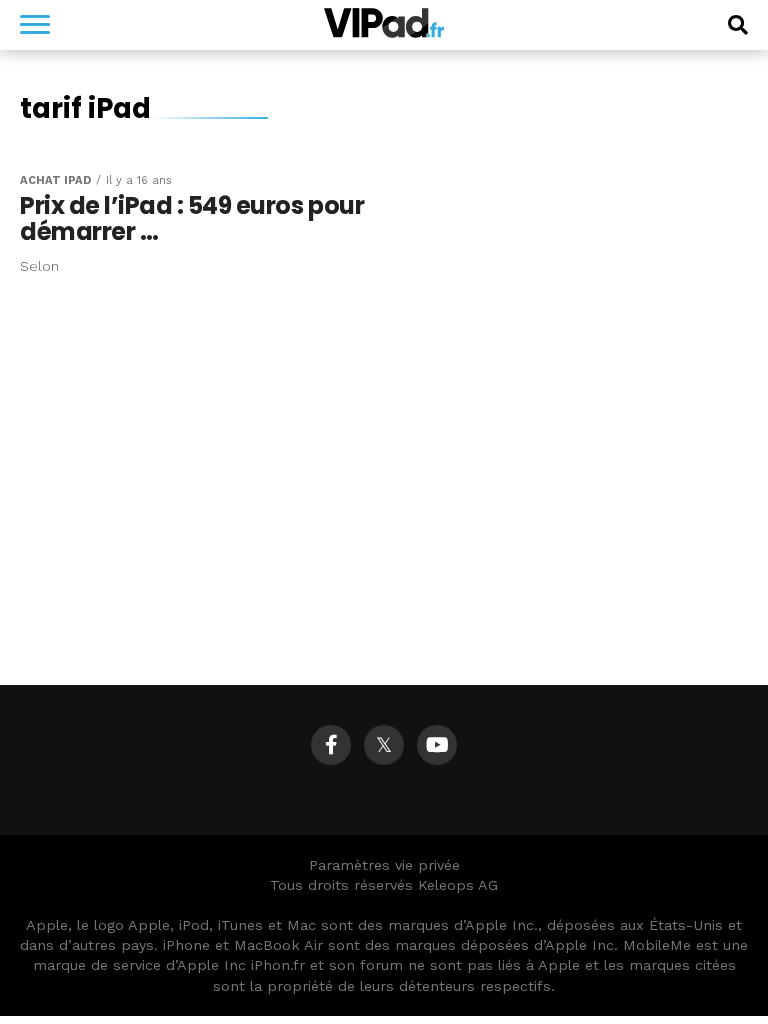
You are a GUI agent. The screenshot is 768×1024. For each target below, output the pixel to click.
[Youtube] (437, 745)
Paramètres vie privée (384, 865)
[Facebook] (331, 745)
